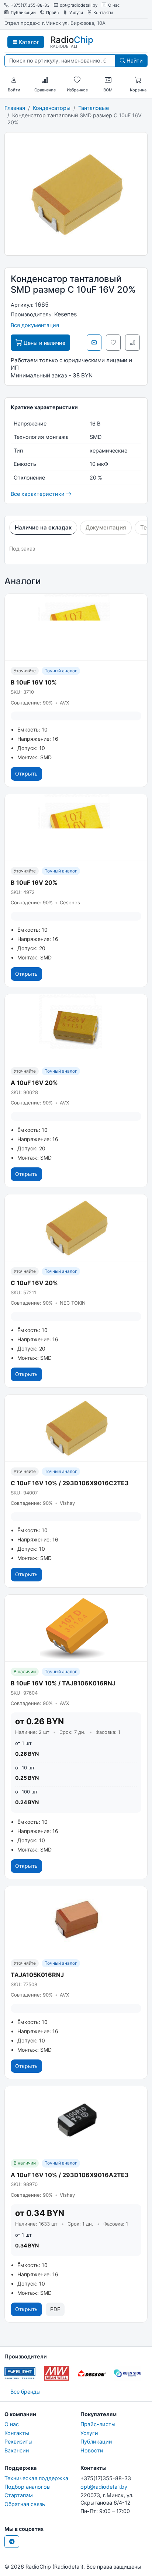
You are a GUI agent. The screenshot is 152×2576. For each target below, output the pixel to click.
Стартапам (19, 2495)
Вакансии (17, 2450)
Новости (92, 2450)
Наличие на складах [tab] (43, 527)
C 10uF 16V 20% (34, 1283)
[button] (14, 80)
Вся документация (35, 325)
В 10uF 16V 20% (34, 882)
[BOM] (108, 80)
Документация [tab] (106, 527)
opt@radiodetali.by (79, 5)
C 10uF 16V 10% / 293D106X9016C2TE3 (70, 1483)
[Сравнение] (45, 80)
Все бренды (25, 2392)
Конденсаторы (52, 108)
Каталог (28, 42)
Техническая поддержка (36, 2478)
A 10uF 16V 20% (34, 1083)
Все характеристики (38, 494)
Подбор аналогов (27, 2487)
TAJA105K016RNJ (37, 1975)
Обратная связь (25, 2504)
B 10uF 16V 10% (34, 682)
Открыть (26, 774)
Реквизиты (18, 2442)
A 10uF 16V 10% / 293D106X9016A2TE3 (70, 2175)
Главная (15, 108)
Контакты (103, 13)
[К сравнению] (132, 343)
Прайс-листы (98, 2424)
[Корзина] (138, 80)
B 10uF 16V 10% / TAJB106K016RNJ (63, 1683)
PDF (55, 2309)
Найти (134, 60)
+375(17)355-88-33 (30, 5)
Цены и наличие (44, 343)
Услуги (76, 13)
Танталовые (94, 108)
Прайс (52, 13)
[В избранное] (113, 343)
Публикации (23, 13)
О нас (114, 5)
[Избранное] (77, 80)
